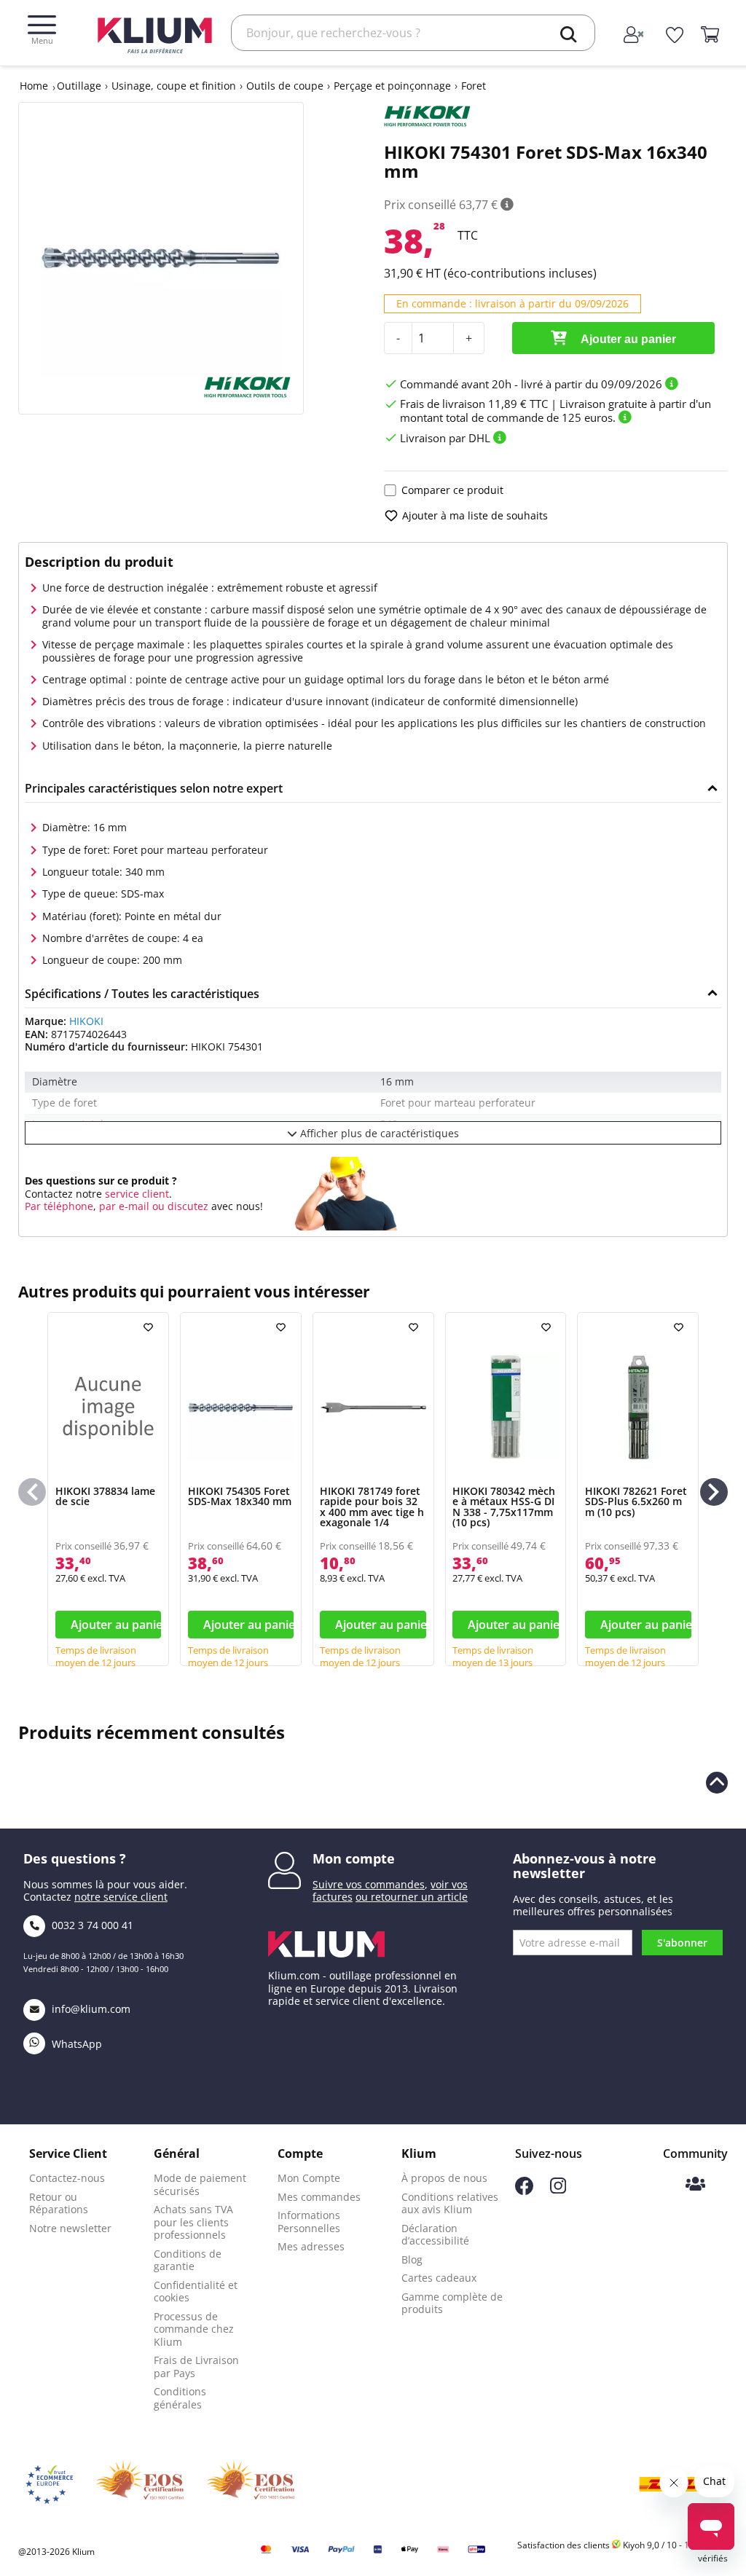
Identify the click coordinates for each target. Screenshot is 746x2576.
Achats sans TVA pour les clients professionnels (193, 2222)
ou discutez (180, 1206)
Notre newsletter (70, 2228)
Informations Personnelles (309, 2222)
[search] (569, 34)
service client (136, 1194)
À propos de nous (444, 2178)
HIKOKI (86, 1021)
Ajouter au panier (627, 339)
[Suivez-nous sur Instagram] (558, 2190)
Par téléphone (59, 1206)
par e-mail (124, 1206)
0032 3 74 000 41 (91, 1925)
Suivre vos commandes (369, 1884)
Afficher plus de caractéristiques (378, 1133)
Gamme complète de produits (452, 2303)
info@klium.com (91, 2009)
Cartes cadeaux (439, 2278)
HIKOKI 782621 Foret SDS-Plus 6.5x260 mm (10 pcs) (636, 1501)
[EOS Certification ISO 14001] (251, 2484)
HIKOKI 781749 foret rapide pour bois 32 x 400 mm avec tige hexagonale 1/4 (372, 1507)
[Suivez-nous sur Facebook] (524, 2191)
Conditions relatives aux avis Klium (450, 2203)
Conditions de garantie (188, 2260)
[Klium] (155, 34)
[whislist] (675, 36)
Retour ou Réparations (59, 2203)
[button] (714, 1492)
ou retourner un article (412, 1897)
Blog (412, 2259)
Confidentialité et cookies (196, 2292)
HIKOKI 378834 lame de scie (105, 1496)
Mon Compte (309, 2178)
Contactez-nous (67, 2178)
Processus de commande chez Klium (194, 2329)
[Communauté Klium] (695, 2185)
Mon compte (354, 1858)
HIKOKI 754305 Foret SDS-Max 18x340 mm (240, 1496)
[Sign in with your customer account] (635, 36)
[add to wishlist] (150, 1327)
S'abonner (682, 1943)
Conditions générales (180, 2398)
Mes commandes (319, 2197)
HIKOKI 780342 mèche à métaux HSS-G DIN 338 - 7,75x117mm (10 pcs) (504, 1507)
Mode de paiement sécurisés (200, 2184)
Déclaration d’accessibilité (435, 2235)
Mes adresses (311, 2246)
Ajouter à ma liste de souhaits (475, 515)
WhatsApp (75, 2044)
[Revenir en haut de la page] (717, 1783)
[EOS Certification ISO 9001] (140, 2484)
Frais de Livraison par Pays (196, 2367)
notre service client (121, 1897)
